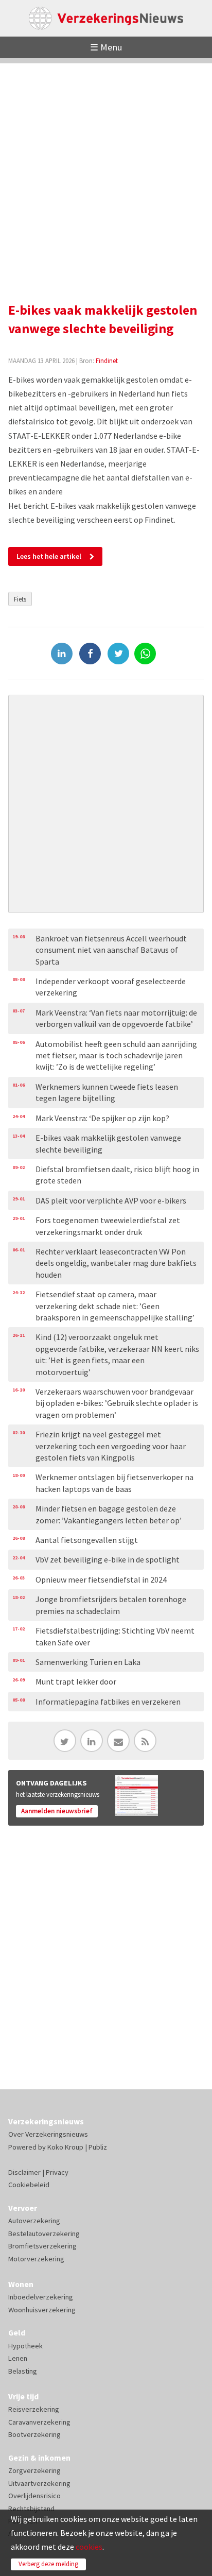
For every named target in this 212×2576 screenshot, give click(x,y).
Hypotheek (25, 2346)
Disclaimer (24, 2172)
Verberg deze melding (48, 2564)
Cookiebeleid (29, 2185)
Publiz (98, 2147)
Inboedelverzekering (41, 2297)
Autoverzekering (34, 2221)
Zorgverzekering (34, 2470)
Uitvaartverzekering (39, 2483)
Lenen (18, 2358)
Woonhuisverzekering (42, 2310)
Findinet (107, 360)
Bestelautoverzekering (44, 2234)
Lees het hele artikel (49, 556)
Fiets (20, 599)
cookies (89, 2547)
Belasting (23, 2371)
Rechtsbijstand (31, 2509)
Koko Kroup (65, 2147)
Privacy (57, 2172)
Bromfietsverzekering (42, 2246)
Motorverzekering (36, 2259)
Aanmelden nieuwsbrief (57, 1811)
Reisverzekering (34, 2409)
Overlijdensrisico (34, 2496)
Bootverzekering (34, 2434)
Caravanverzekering (39, 2422)
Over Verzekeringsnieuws (48, 2134)
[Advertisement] (106, 169)
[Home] (106, 18)
